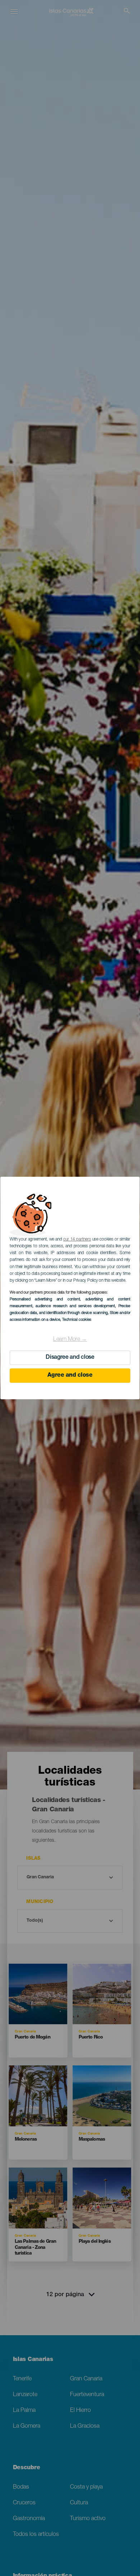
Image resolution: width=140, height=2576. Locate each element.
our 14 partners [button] (77, 1239)
